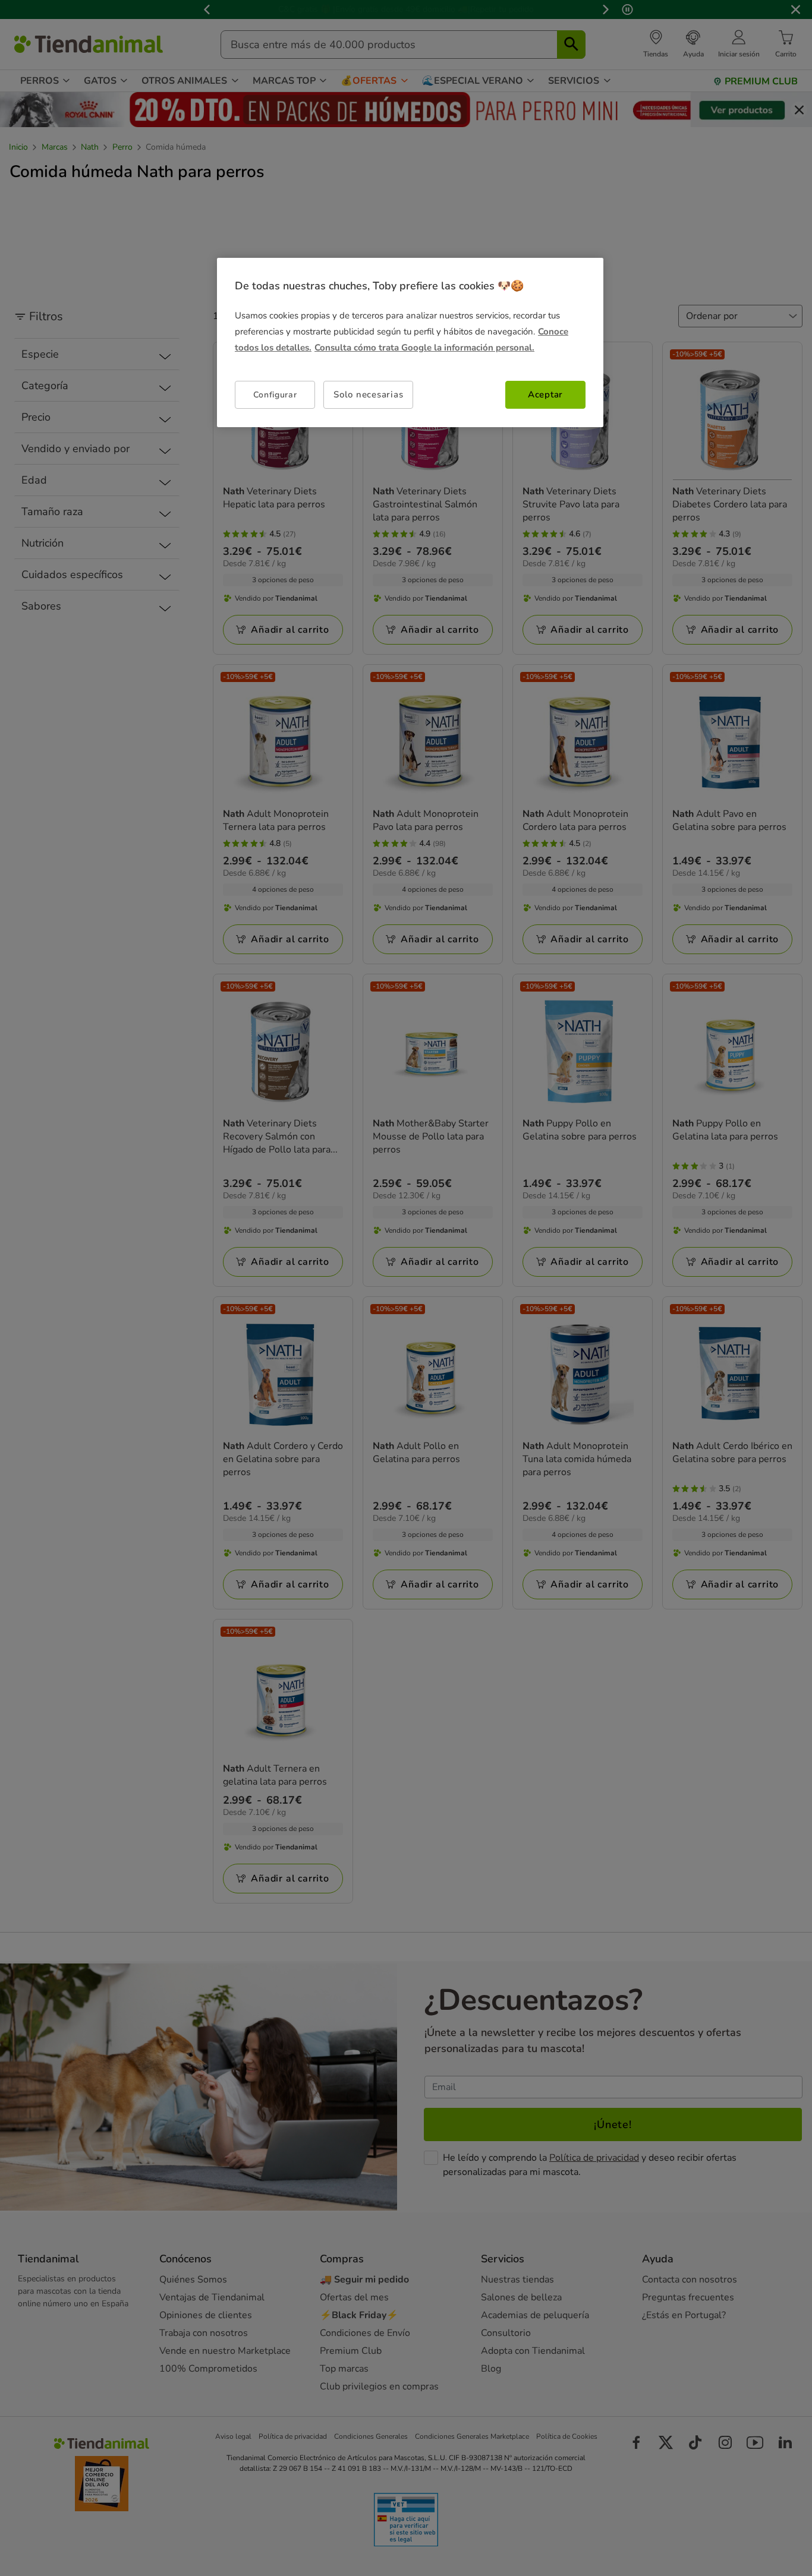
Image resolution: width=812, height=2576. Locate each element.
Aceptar (545, 394)
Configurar (275, 394)
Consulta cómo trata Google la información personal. (424, 348)
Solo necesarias (368, 394)
